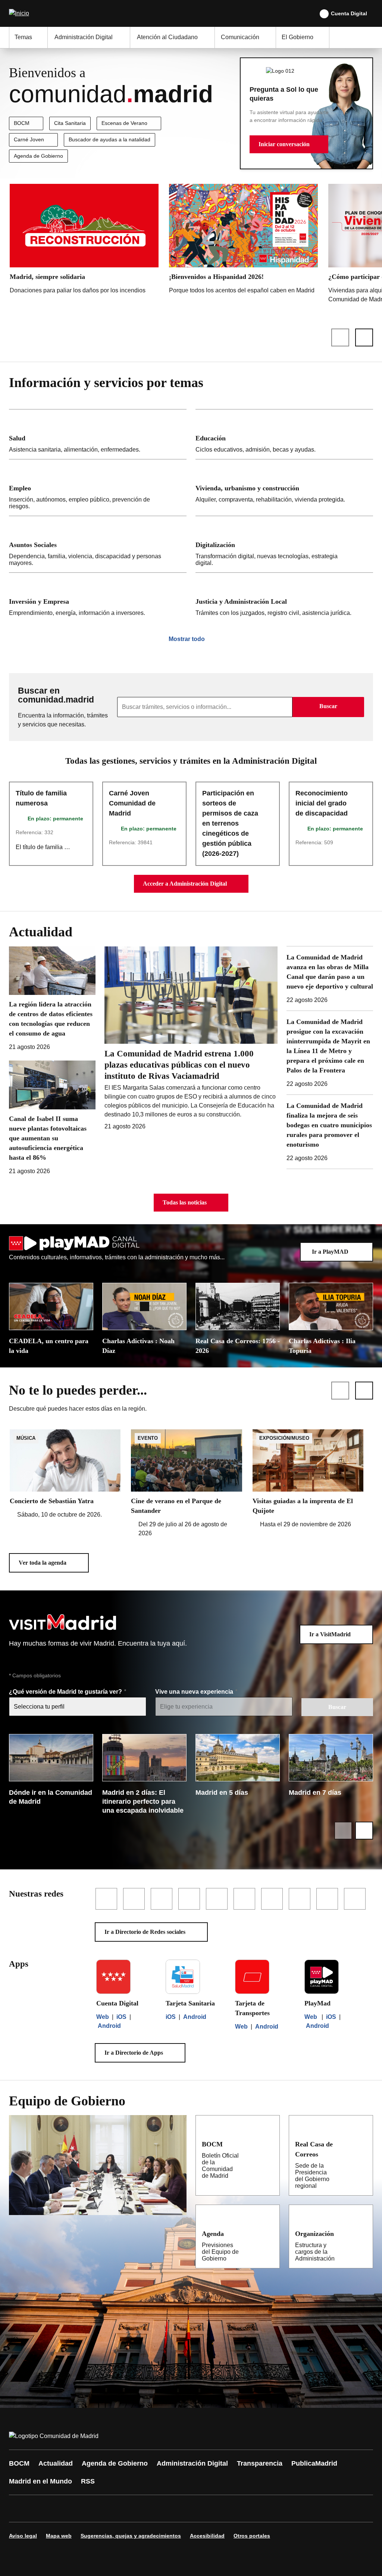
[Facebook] (19, 2509)
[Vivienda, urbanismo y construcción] (284, 488)
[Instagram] (42, 2509)
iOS (121, 2017)
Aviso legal (23, 2536)
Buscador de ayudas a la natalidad (109, 139)
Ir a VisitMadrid (330, 1634)
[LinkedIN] (109, 2509)
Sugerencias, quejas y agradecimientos (131, 2536)
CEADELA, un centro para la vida (49, 1346)
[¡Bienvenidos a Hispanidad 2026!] (243, 241)
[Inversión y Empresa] (98, 598)
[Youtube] (87, 2509)
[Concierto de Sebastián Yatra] (65, 1474)
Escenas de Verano (124, 123)
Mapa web (59, 2536)
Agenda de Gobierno (38, 156)
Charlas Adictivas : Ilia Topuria (322, 1346)
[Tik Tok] (154, 2509)
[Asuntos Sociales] (98, 544)
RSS (88, 2481)
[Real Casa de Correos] (362, 2144)
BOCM (22, 123)
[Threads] (221, 2509)
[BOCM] (269, 2144)
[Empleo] (98, 488)
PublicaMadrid (314, 2463)
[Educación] (284, 434)
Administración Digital (192, 2463)
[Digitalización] (284, 544)
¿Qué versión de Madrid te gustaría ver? (66, 1692)
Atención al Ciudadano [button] (167, 37)
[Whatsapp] (131, 2509)
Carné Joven (29, 139)
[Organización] (363, 2233)
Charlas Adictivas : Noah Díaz (138, 1346)
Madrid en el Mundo (40, 2481)
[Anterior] (340, 337)
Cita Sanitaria (70, 123)
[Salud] (98, 434)
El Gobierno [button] (298, 37)
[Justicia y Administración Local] (284, 598)
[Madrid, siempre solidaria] (84, 241)
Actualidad (56, 2463)
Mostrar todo (187, 639)
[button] (289, 144)
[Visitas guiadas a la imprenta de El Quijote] (308, 1479)
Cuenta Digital (349, 13)
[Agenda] (269, 2233)
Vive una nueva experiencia (195, 1692)
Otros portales (252, 2536)
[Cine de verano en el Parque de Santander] (186, 1484)
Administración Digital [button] (84, 37)
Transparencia (260, 2463)
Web (103, 2017)
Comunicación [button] (240, 37)
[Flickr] (176, 2509)
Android (109, 2026)
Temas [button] (23, 37)
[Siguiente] (364, 337)
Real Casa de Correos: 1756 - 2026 (238, 1346)
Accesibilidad (207, 2536)
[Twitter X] (64, 2509)
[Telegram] (198, 2509)
